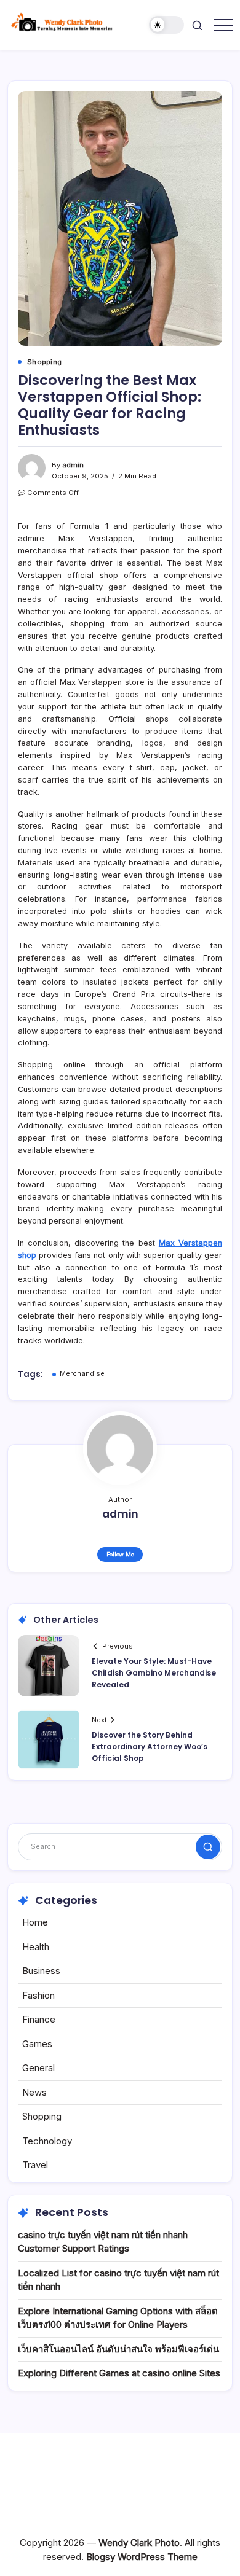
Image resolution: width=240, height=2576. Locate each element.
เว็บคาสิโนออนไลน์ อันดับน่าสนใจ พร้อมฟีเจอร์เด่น (118, 2349)
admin (73, 465)
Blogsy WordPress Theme (142, 2557)
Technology (47, 2141)
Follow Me (120, 1554)
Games (37, 2044)
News (34, 2092)
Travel (35, 2165)
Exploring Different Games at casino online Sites (119, 2373)
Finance (39, 2019)
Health (36, 1947)
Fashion (38, 1995)
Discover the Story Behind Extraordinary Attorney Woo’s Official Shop (150, 1747)
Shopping (42, 2116)
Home (35, 1922)
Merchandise (82, 1373)
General (38, 2068)
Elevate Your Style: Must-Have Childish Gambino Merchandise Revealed (154, 1673)
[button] (167, 25)
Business (41, 1971)
